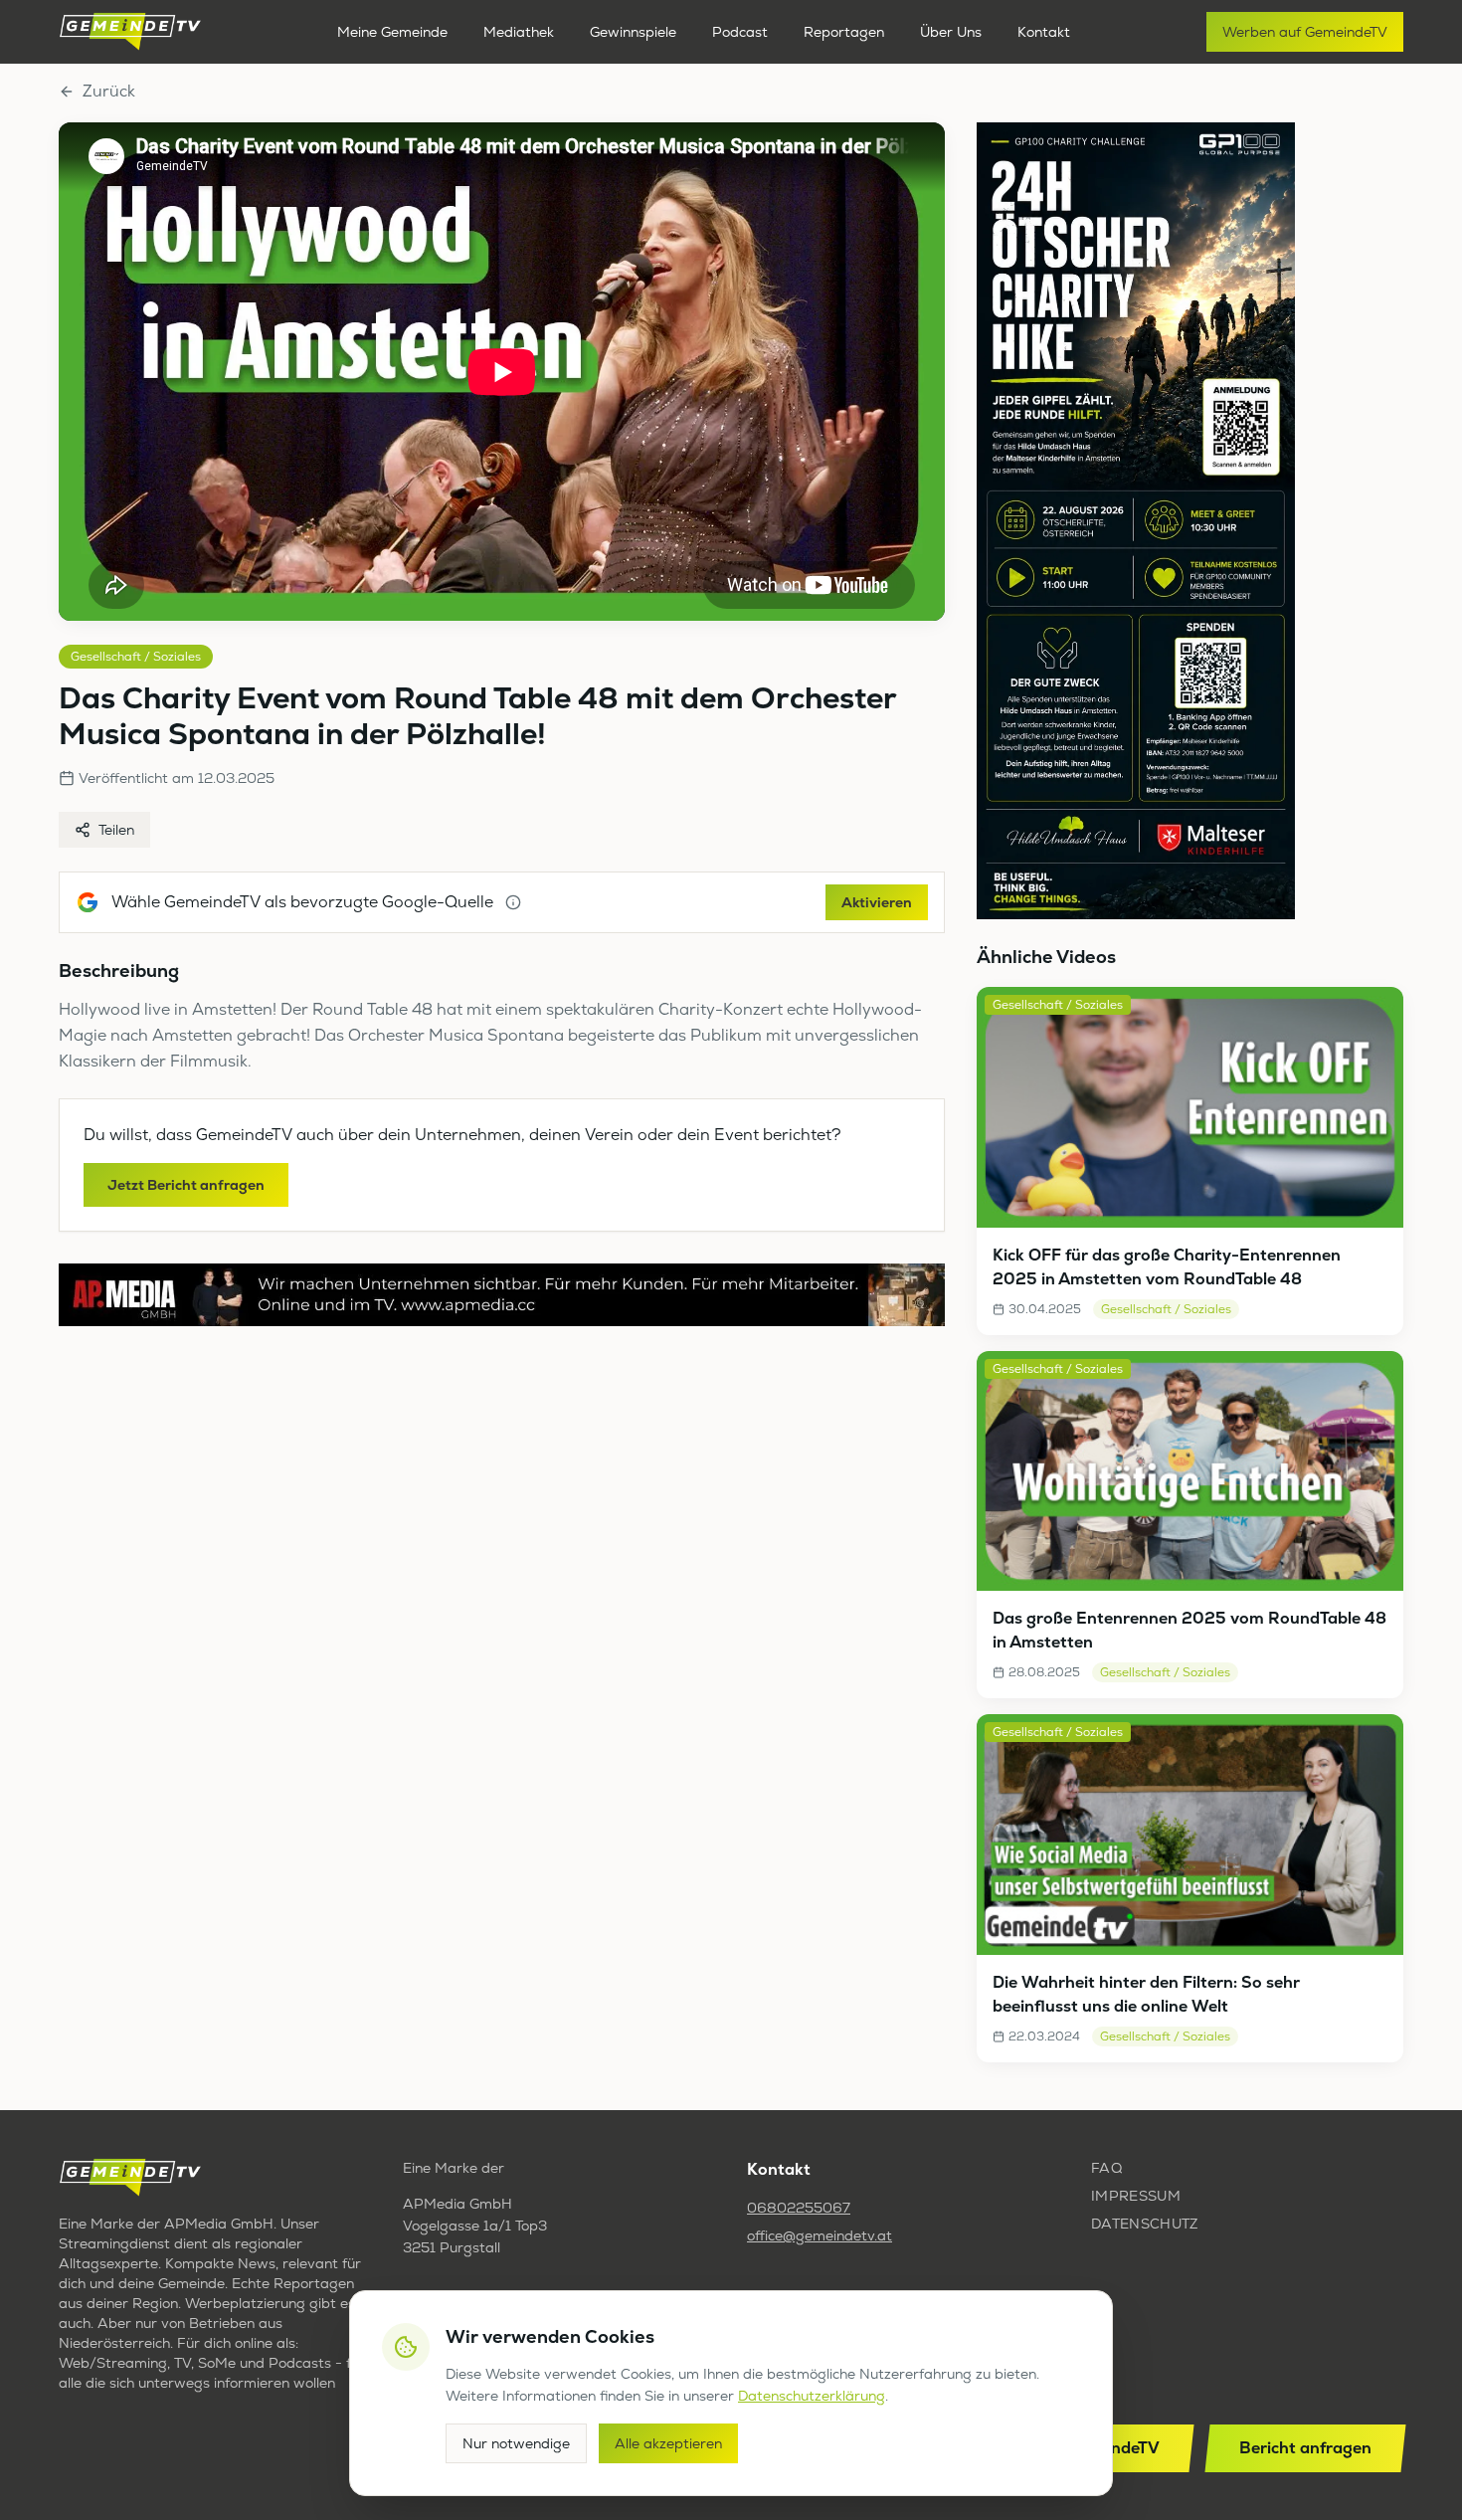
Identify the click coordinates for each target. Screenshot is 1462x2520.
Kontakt (1044, 32)
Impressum (1136, 2196)
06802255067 (799, 2208)
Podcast (740, 32)
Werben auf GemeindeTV (1305, 32)
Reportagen (844, 32)
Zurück (109, 91)
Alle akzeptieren (668, 2443)
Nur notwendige (516, 2443)
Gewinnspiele (633, 32)
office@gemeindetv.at (820, 2235)
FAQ (1106, 2168)
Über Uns (951, 32)
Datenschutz (1145, 2224)
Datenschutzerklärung (812, 2396)
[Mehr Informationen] (513, 902)
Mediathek (519, 32)
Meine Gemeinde (392, 32)
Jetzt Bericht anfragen (186, 1185)
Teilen (116, 830)
